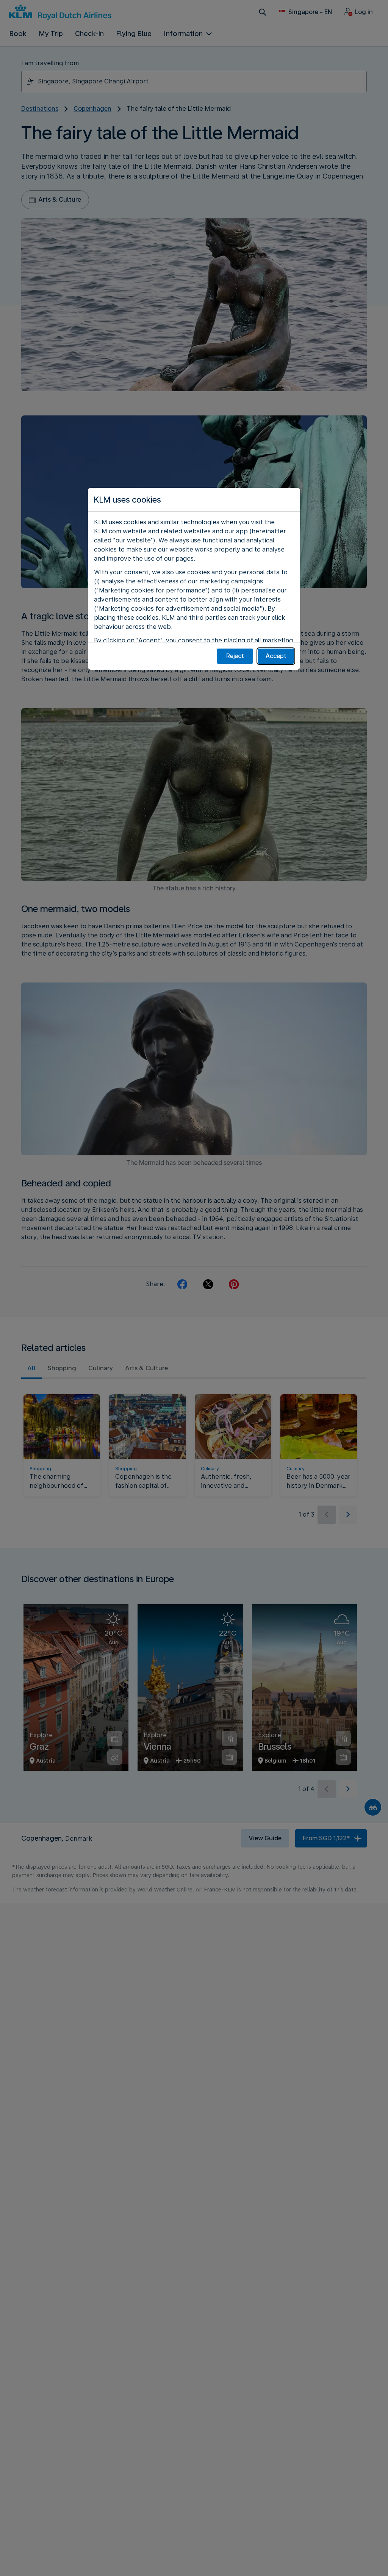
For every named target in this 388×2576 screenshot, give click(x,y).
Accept (276, 656)
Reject (235, 656)
